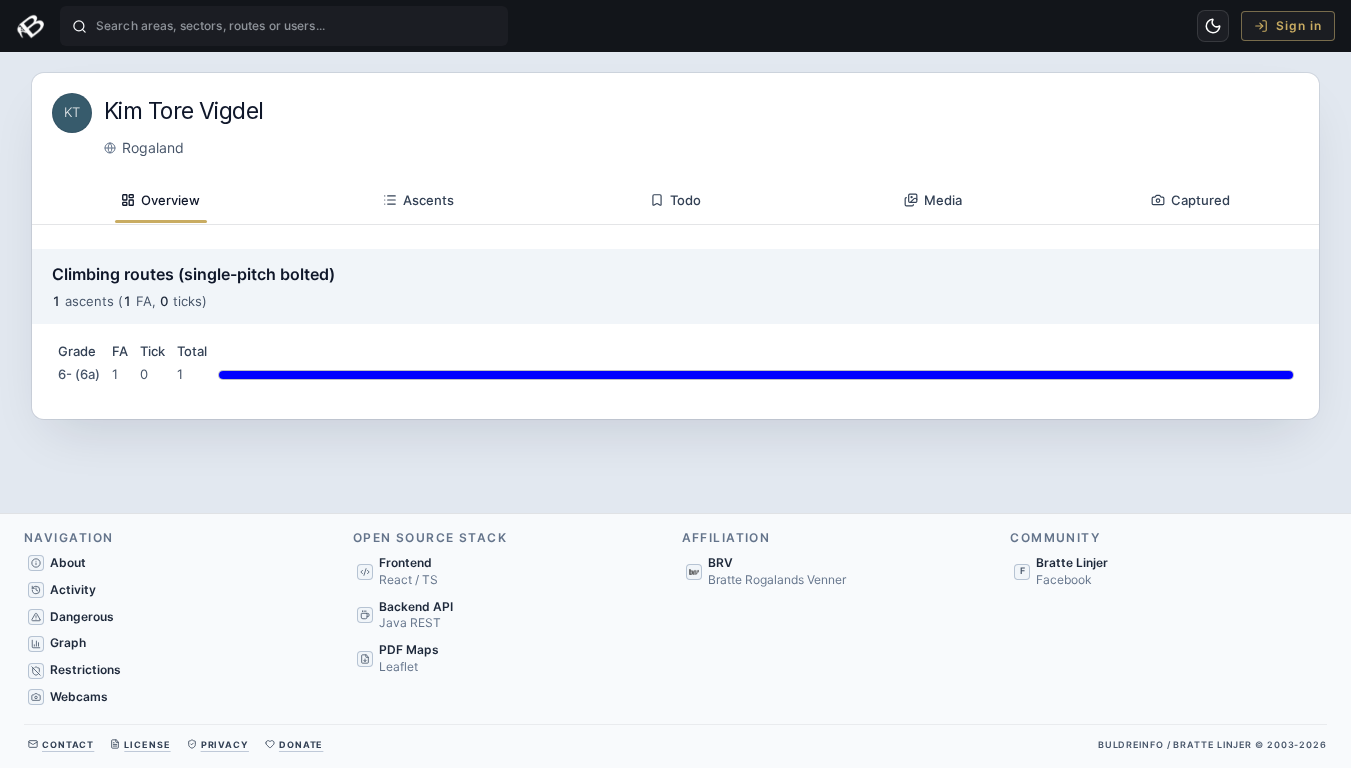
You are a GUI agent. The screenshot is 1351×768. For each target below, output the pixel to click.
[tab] (160, 201)
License (147, 744)
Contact (68, 744)
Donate (301, 744)
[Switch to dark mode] (1213, 26)
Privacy (225, 744)
